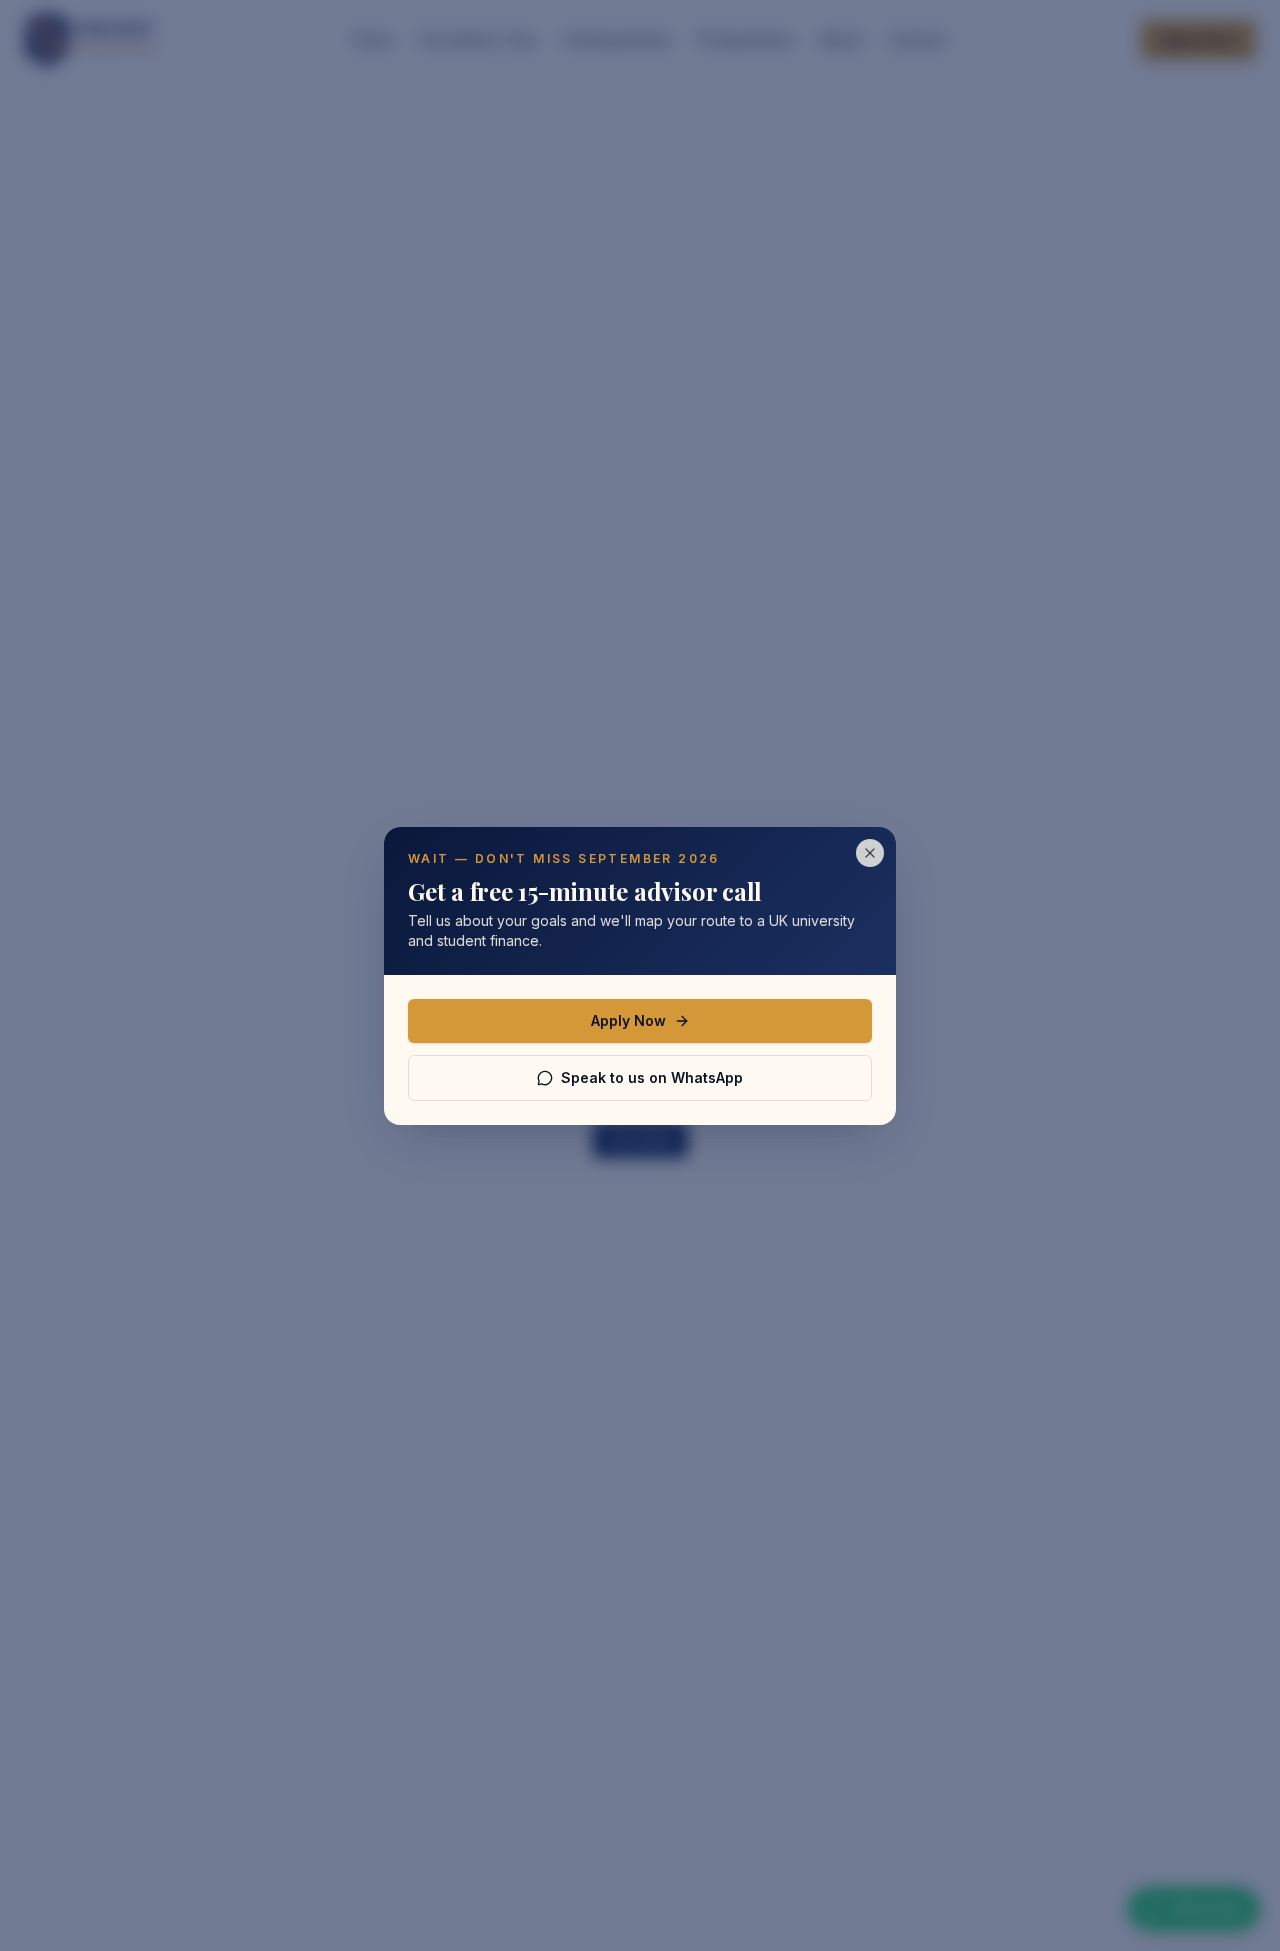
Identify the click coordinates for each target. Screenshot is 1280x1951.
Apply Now (628, 1020)
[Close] (870, 853)
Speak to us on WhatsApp (652, 1077)
